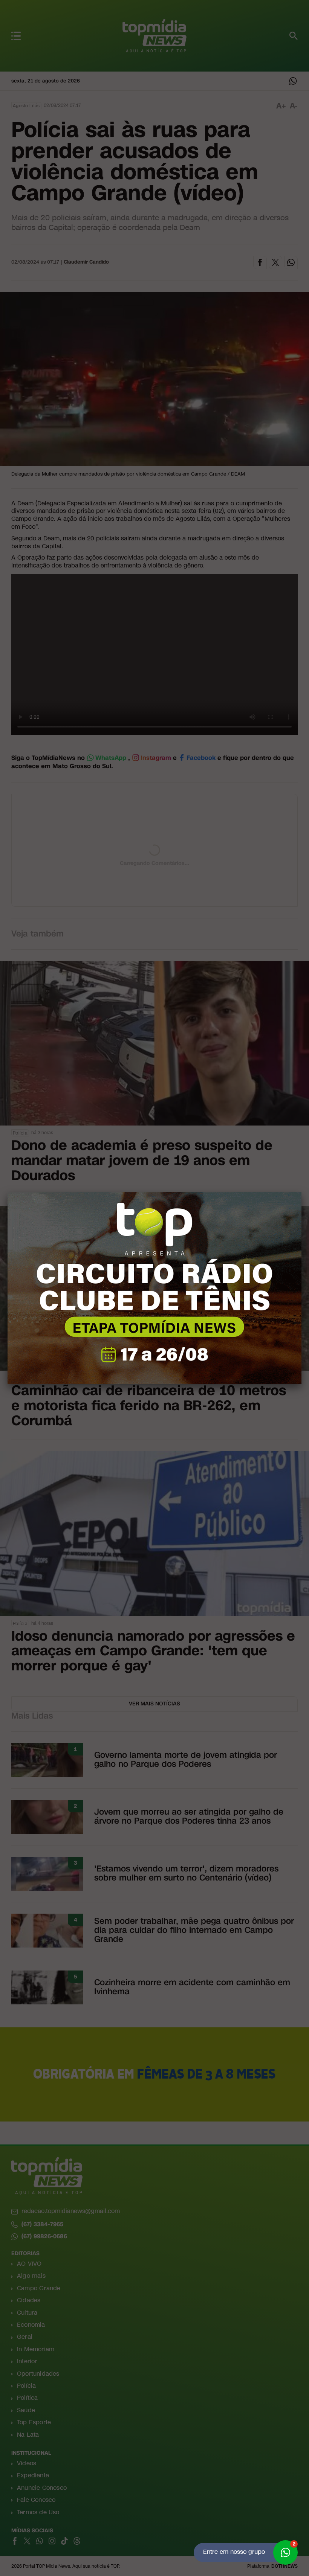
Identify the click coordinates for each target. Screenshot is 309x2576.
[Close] (301, 1192)
